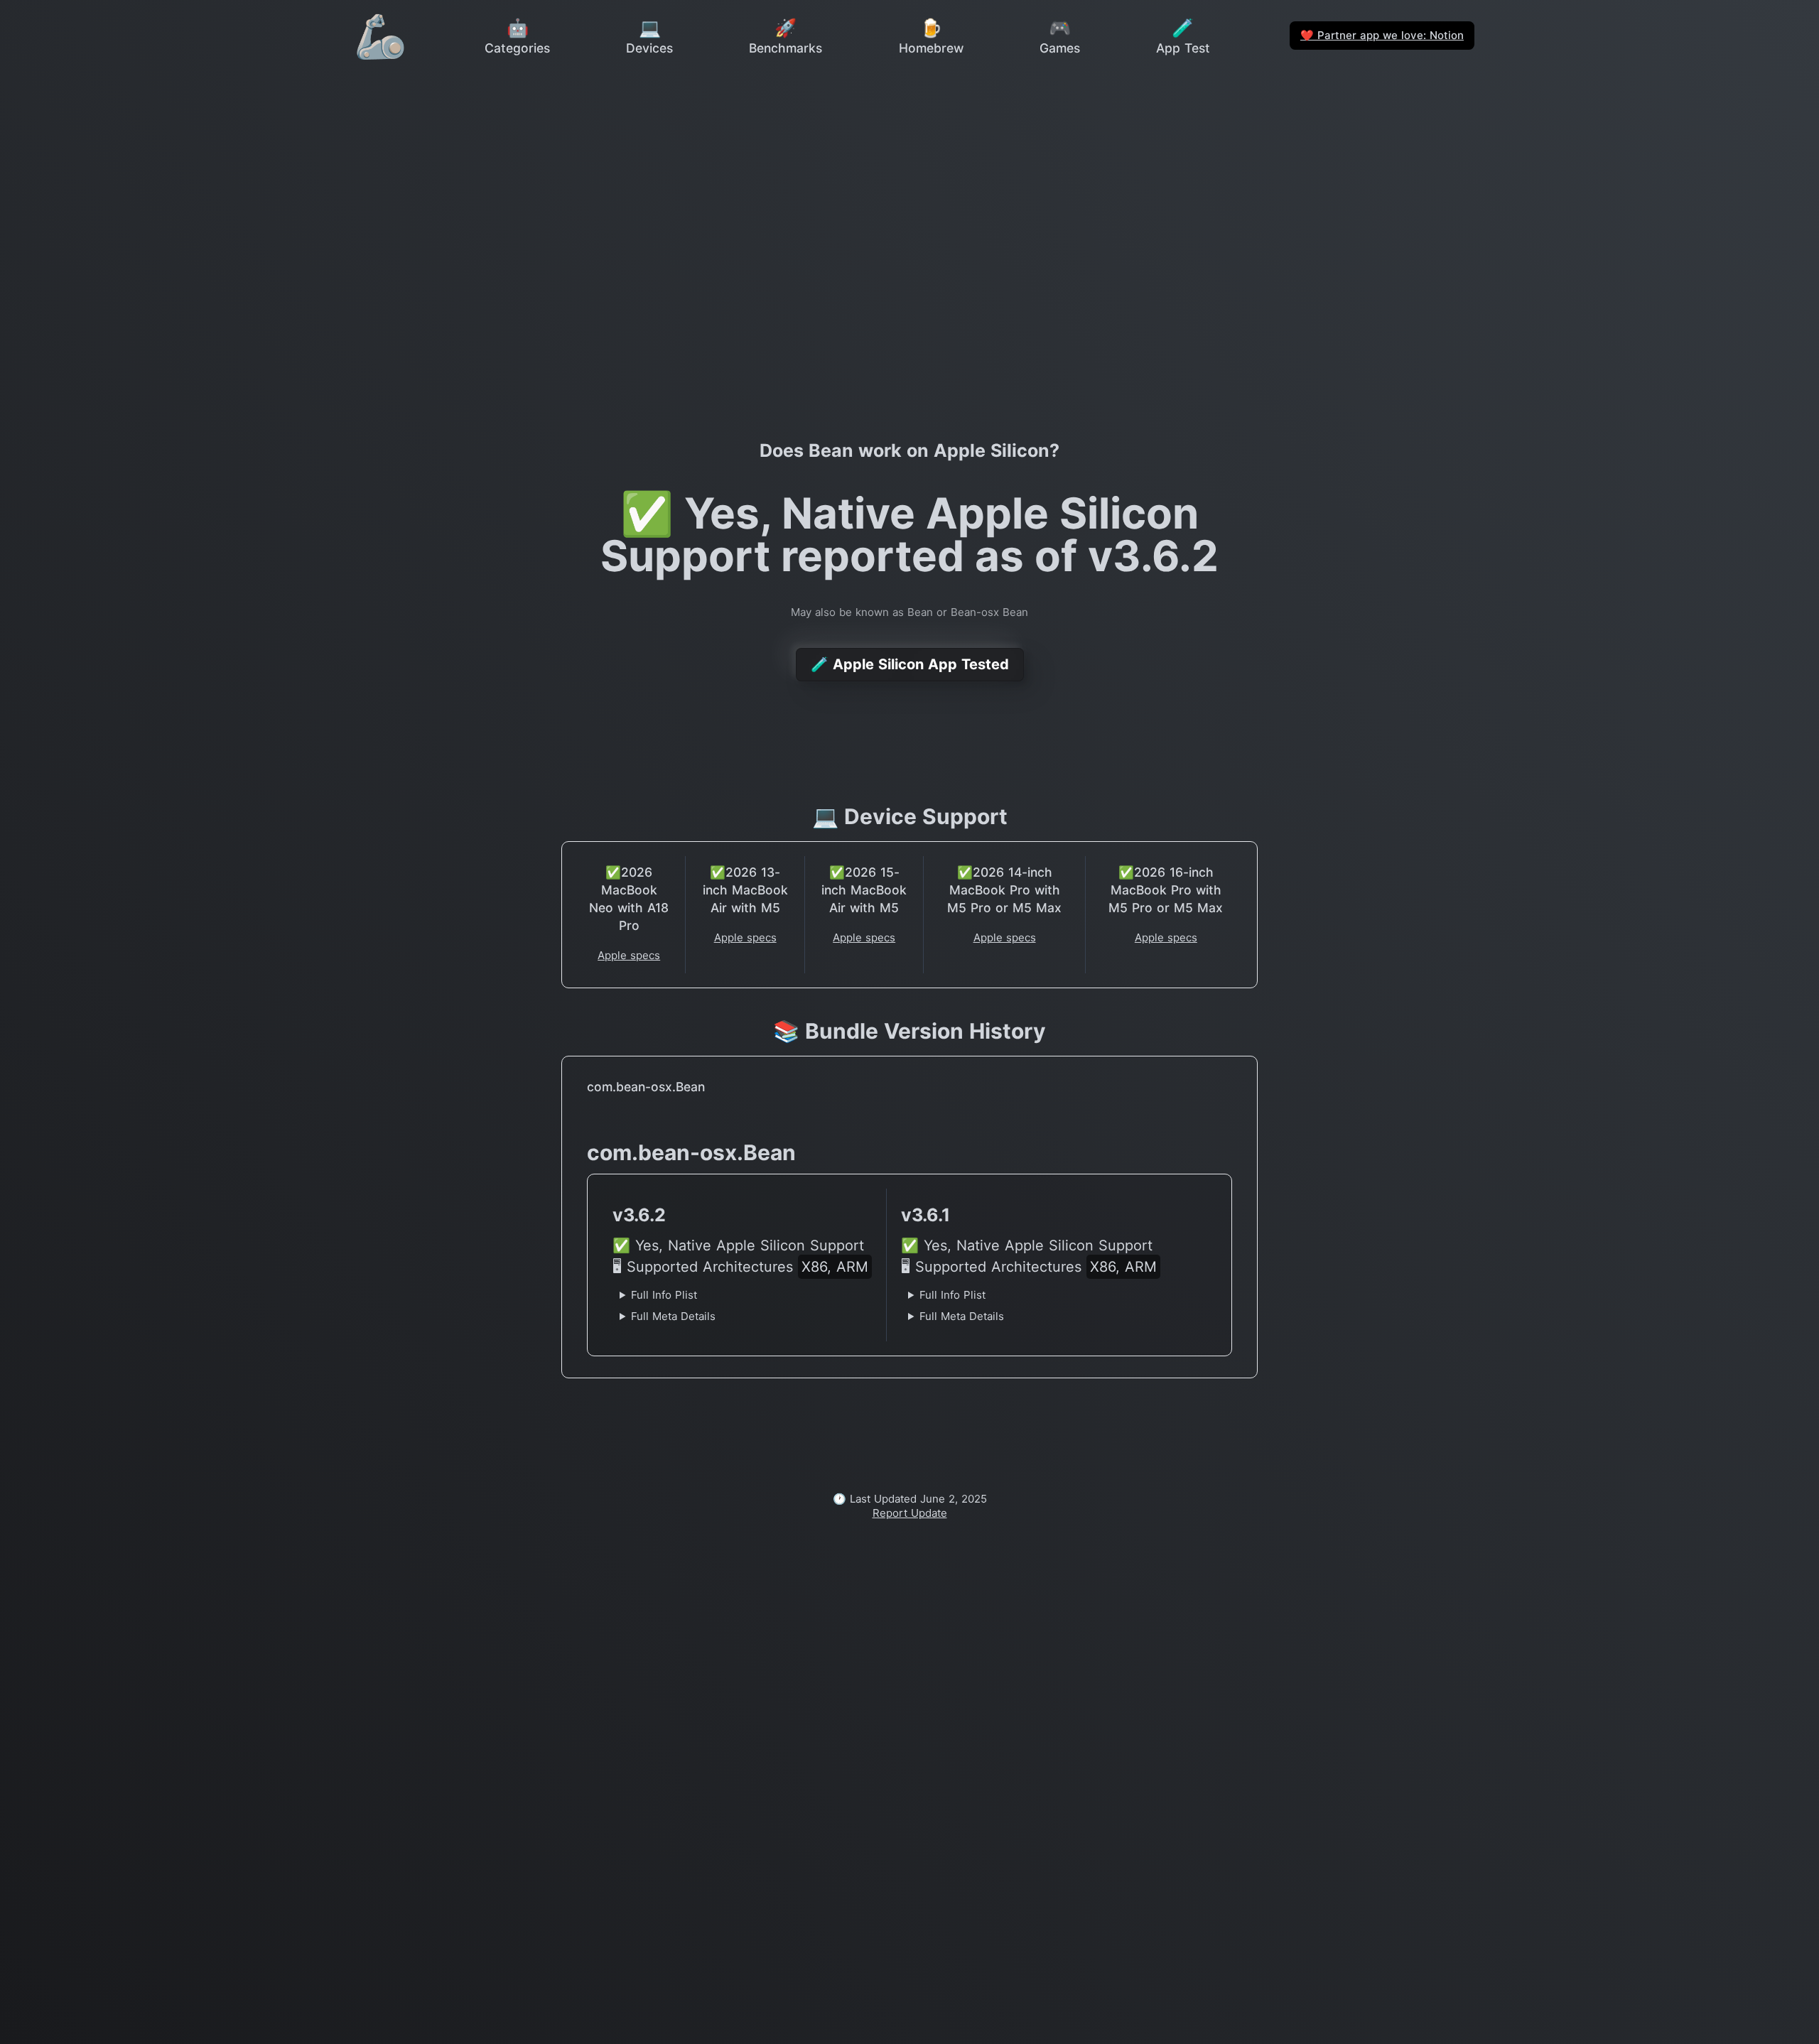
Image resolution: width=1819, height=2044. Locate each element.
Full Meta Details (673, 1316)
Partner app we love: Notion (1382, 35)
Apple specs (629, 955)
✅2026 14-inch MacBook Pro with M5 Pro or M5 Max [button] (1004, 890)
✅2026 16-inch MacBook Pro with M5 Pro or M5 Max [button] (1166, 890)
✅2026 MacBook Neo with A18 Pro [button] (629, 899)
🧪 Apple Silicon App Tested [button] (910, 664)
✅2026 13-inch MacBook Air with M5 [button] (745, 890)
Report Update (910, 1513)
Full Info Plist (664, 1295)
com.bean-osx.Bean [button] (646, 1087)
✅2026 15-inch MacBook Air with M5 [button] (864, 890)
